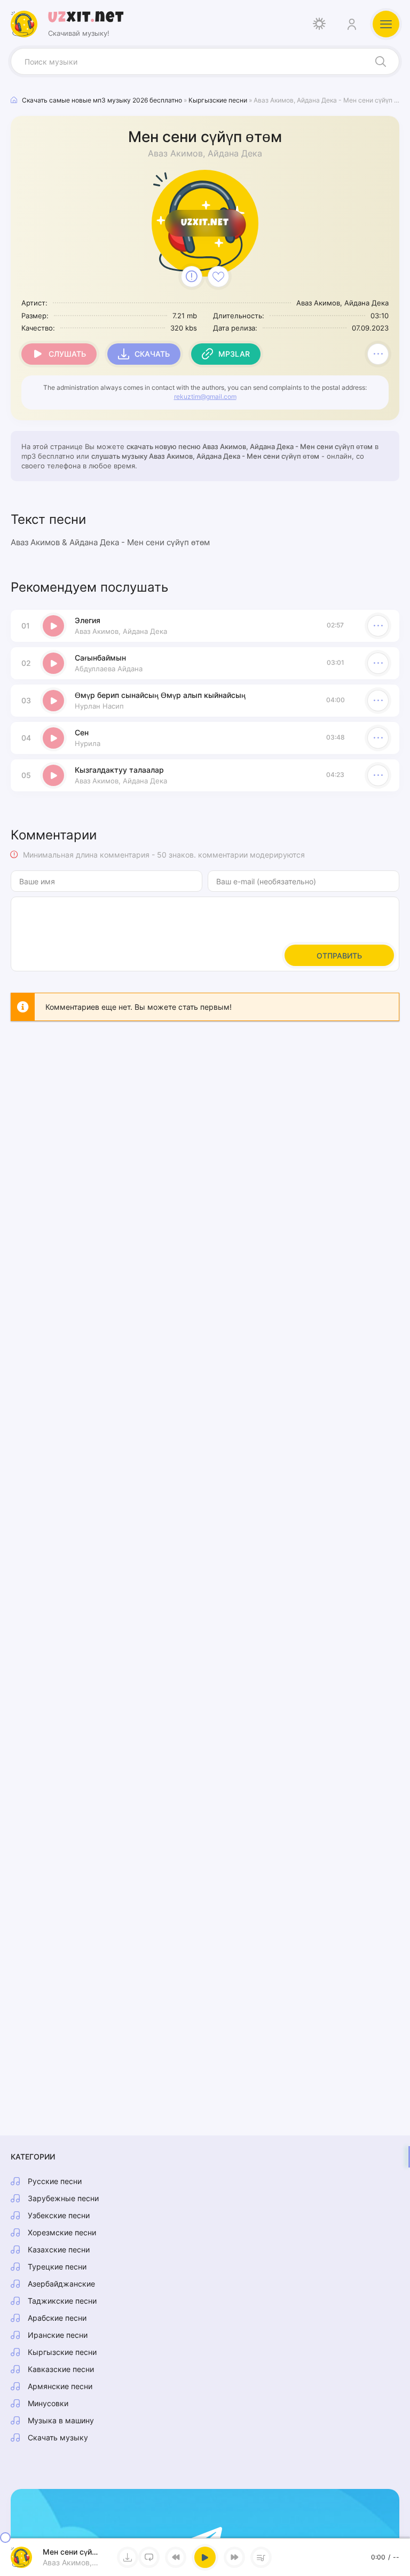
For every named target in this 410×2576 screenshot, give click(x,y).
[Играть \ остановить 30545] (53, 626)
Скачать (152, 354)
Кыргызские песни (62, 2352)
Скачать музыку (58, 2437)
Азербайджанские (61, 2284)
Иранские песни (58, 2335)
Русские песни (55, 2181)
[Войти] (351, 24)
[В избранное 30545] (218, 277)
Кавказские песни (61, 2369)
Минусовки (48, 2403)
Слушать (67, 354)
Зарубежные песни (63, 2198)
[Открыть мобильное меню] (386, 24)
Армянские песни (60, 2386)
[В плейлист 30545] (378, 354)
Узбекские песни (59, 2215)
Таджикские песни (62, 2301)
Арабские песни (57, 2318)
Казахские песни (59, 2249)
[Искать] (381, 61)
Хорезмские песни (62, 2232)
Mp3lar (234, 354)
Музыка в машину (61, 2420)
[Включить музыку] (205, 2557)
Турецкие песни (57, 2267)
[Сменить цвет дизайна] (319, 24)
